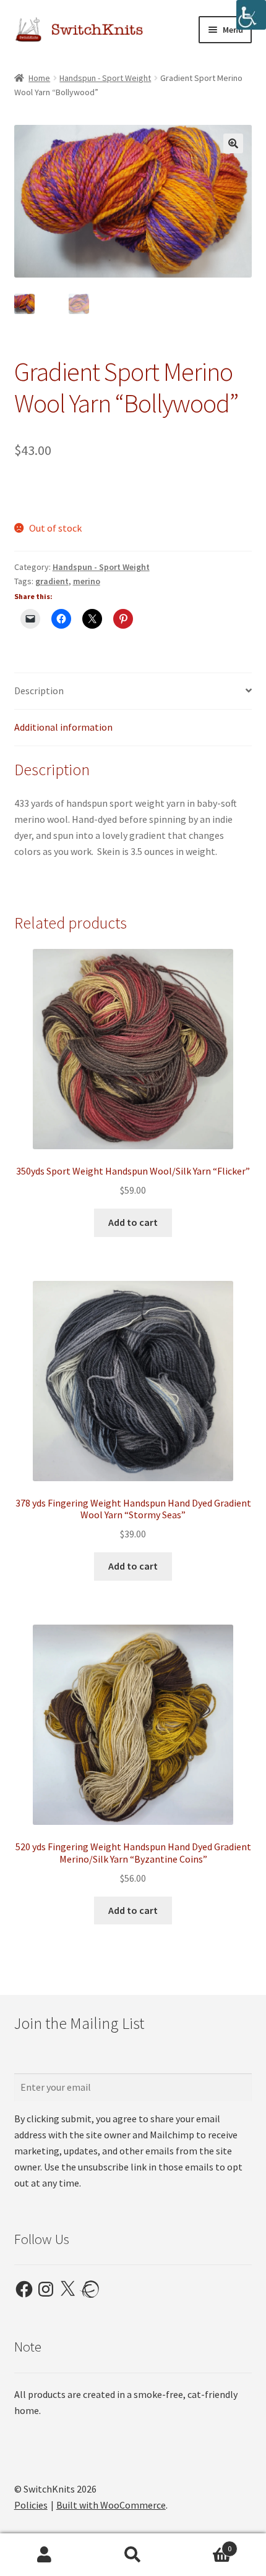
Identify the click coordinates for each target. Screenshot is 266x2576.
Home (39, 78)
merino (87, 581)
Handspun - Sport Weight (105, 78)
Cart (205, 2544)
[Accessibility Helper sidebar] (251, 15)
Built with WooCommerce (111, 2505)
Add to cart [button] (133, 1222)
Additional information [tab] (63, 727)
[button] (233, 143)
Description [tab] (39, 691)
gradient (52, 581)
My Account (44, 2555)
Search (133, 2555)
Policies (31, 2505)
